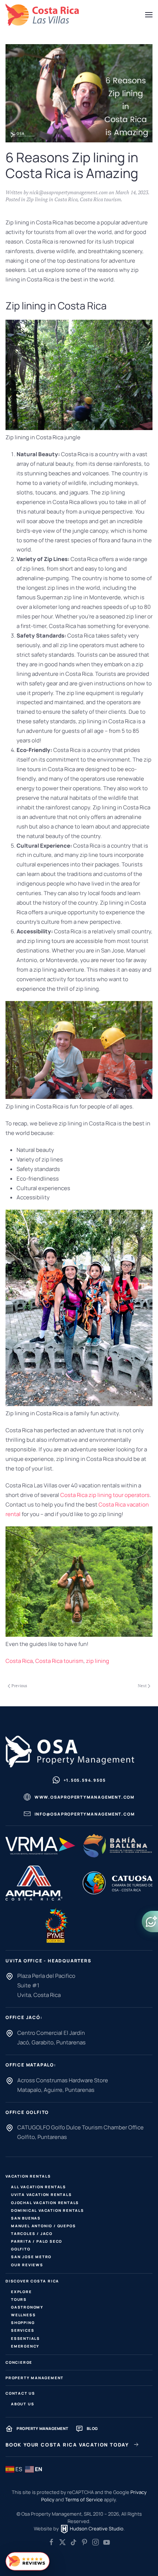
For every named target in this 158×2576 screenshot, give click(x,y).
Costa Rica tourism (100, 199)
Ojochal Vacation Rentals (45, 2203)
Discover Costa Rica (32, 2281)
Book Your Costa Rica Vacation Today (67, 2445)
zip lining (98, 1661)
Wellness (23, 2315)
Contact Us (20, 2393)
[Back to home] (42, 15)
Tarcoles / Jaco (32, 2233)
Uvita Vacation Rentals (42, 2194)
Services (23, 2330)
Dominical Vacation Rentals (48, 2210)
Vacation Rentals (28, 2176)
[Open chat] (150, 1922)
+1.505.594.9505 (85, 1780)
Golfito (21, 2249)
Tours (19, 2299)
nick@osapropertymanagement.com (69, 192)
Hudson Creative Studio (96, 2529)
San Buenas (26, 2218)
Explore (21, 2292)
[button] (149, 15)
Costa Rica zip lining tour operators (105, 1495)
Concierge (19, 2362)
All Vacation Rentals (39, 2187)
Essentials (26, 2338)
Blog (92, 2428)
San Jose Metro (31, 2257)
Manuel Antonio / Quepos (43, 2226)
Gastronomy (27, 2307)
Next (142, 1686)
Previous (19, 1686)
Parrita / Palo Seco (37, 2241)
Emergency (25, 2346)
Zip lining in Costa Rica (52, 199)
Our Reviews (27, 2265)
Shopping (23, 2323)
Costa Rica (19, 1661)
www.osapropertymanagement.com (85, 1797)
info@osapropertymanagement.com (85, 1814)
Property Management (35, 2378)
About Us (23, 2404)
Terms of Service (84, 2499)
